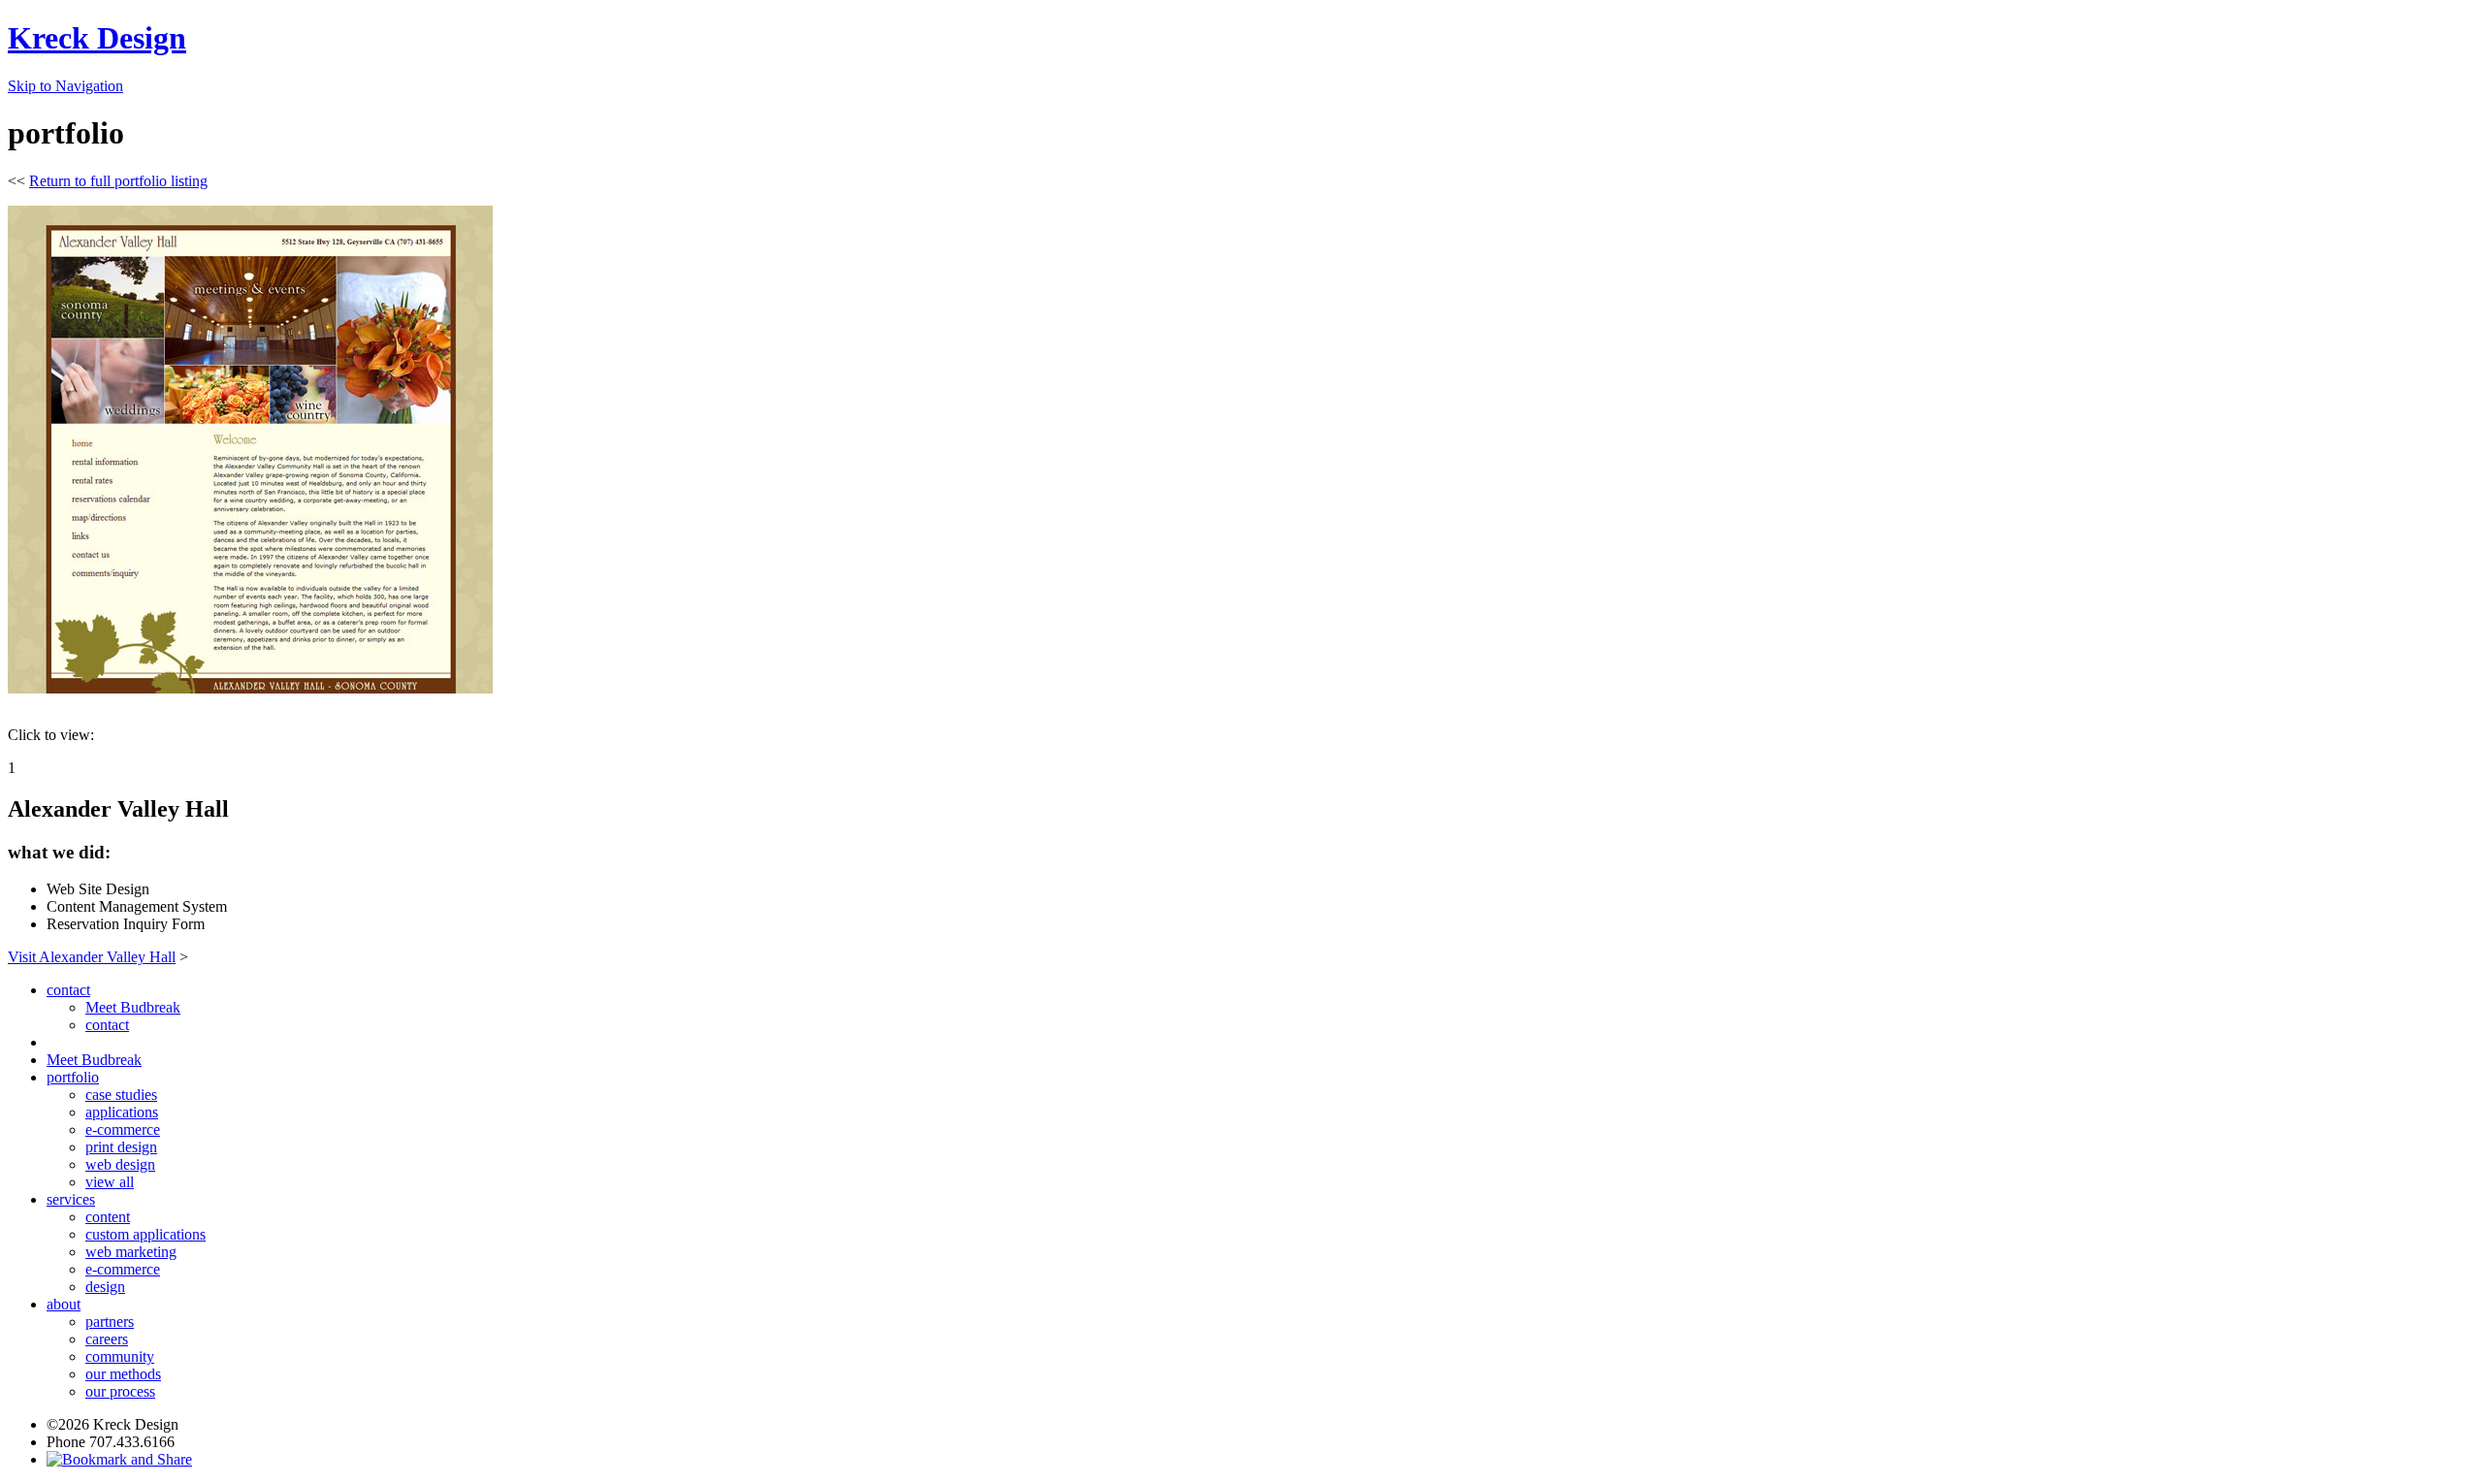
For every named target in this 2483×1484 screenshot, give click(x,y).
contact (68, 990)
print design (121, 1147)
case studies (121, 1095)
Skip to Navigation (65, 86)
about (64, 1304)
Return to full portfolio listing (118, 181)
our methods (123, 1374)
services (71, 1199)
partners (110, 1322)
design (105, 1287)
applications (122, 1112)
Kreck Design (97, 38)
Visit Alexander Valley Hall (92, 957)
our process (120, 1391)
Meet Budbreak (133, 1007)
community (120, 1356)
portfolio (73, 1077)
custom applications (145, 1234)
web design (120, 1164)
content (108, 1217)
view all (110, 1182)
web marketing (131, 1252)
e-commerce (123, 1129)
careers (107, 1339)
